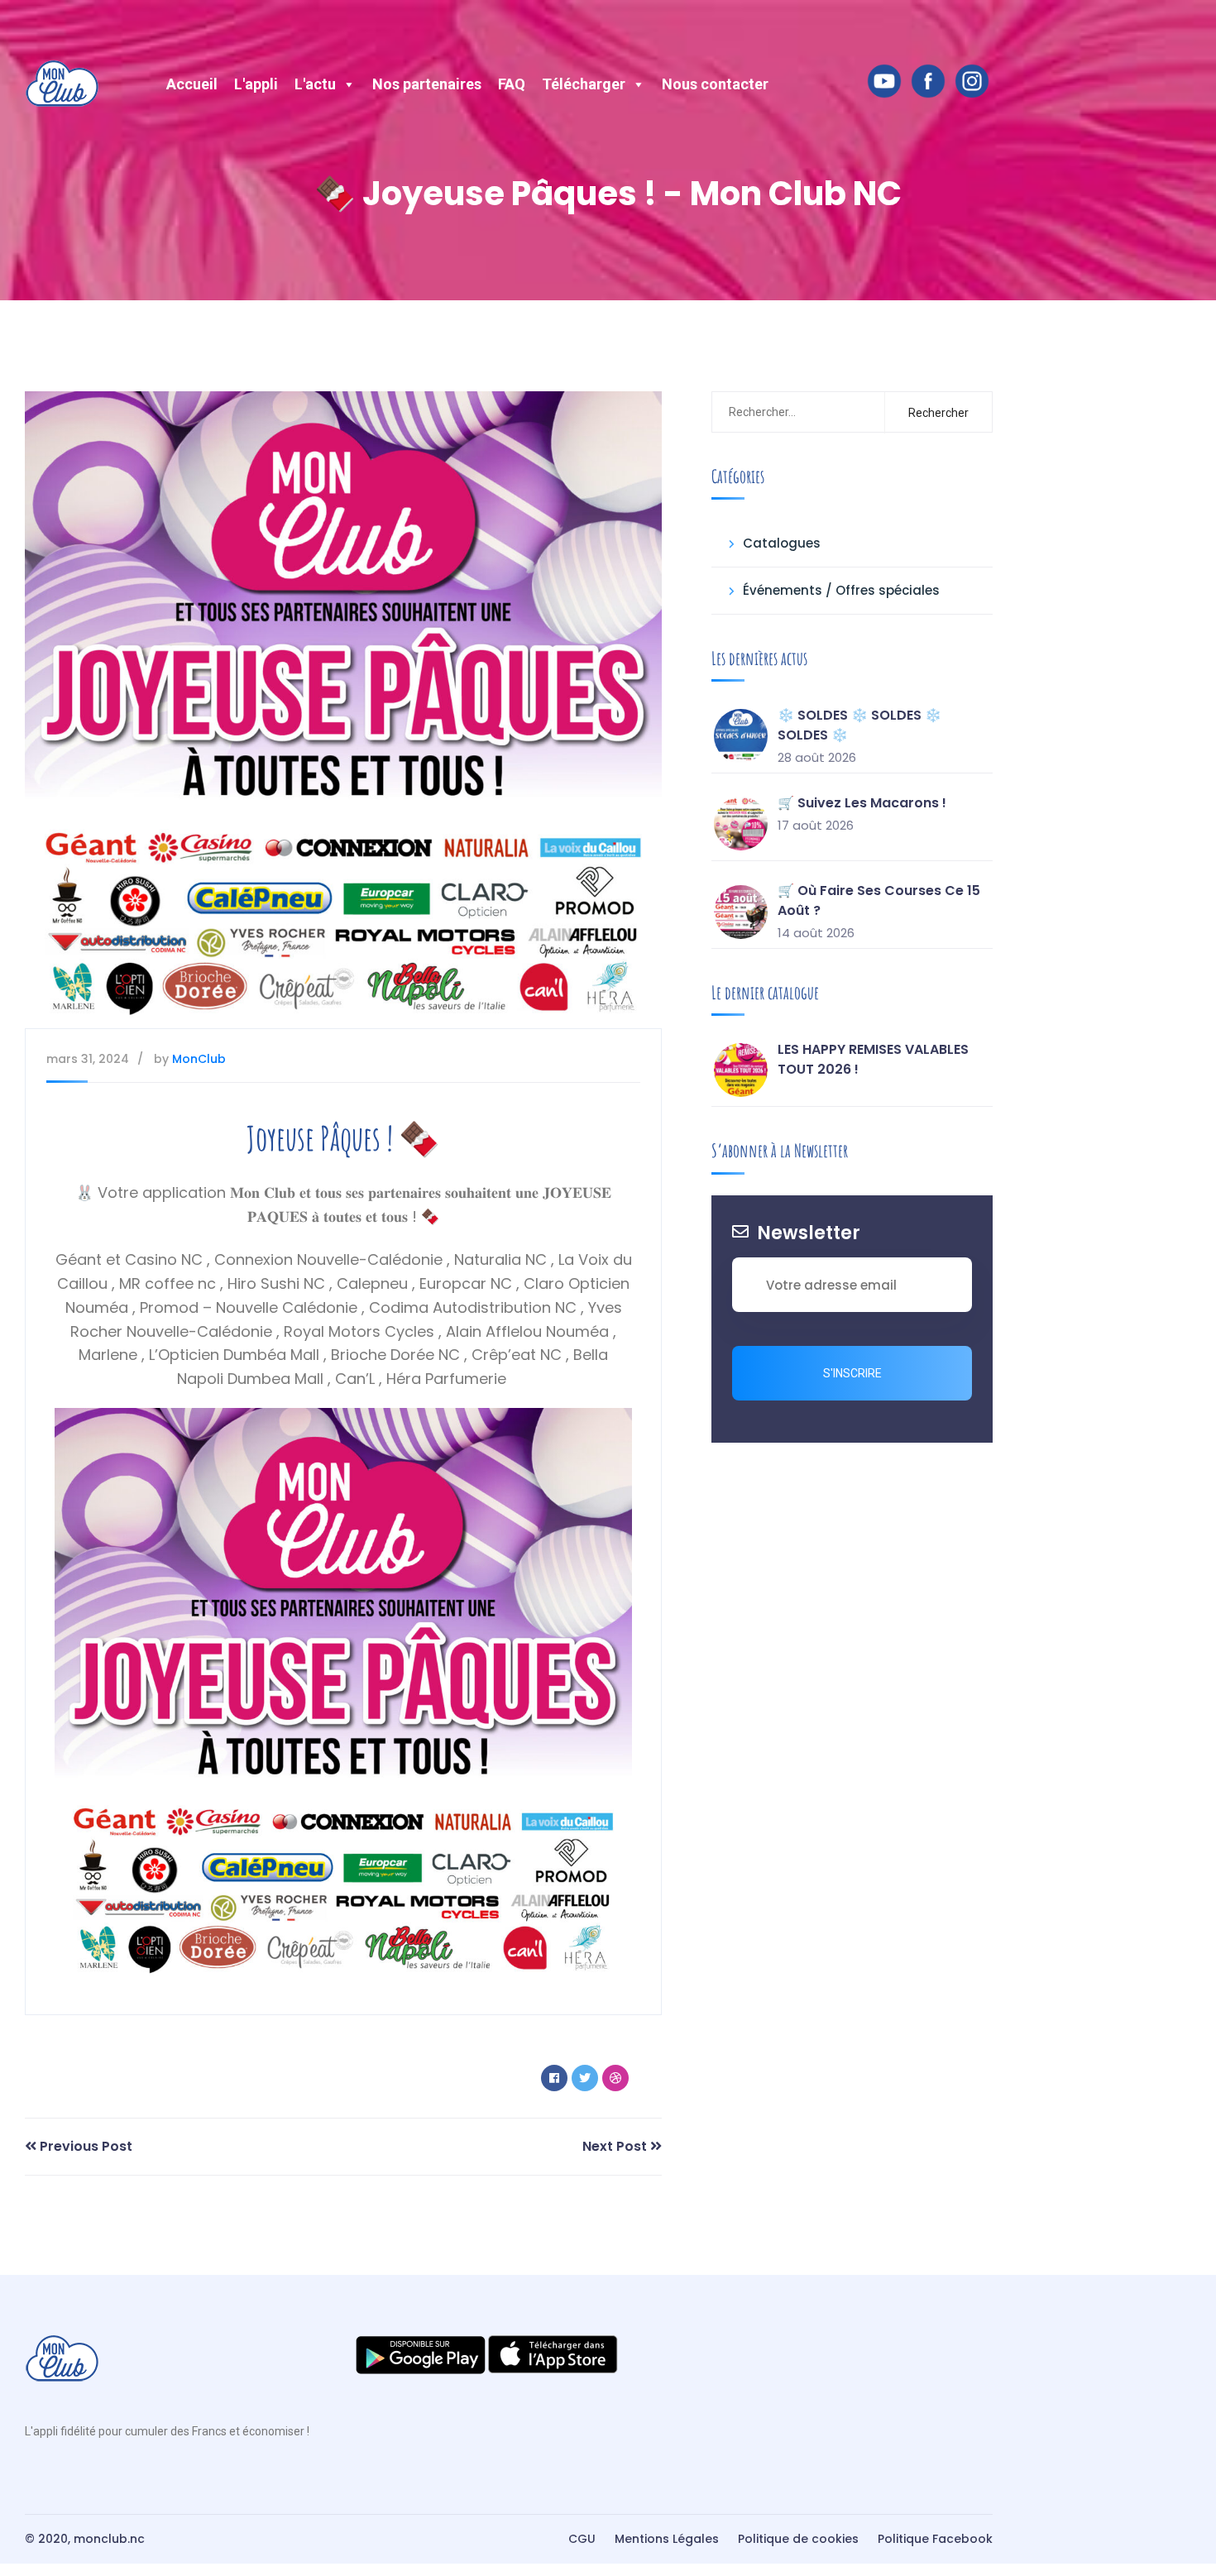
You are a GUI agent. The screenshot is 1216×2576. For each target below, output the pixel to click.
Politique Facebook (935, 2539)
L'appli (256, 84)
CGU (582, 2539)
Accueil (192, 84)
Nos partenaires (427, 84)
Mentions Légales (667, 2539)
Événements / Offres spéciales (841, 590)
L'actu (315, 84)
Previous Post (84, 2146)
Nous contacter (715, 84)
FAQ (512, 84)
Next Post (616, 2146)
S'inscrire (852, 1373)
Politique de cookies (798, 2539)
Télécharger (584, 84)
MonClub (199, 1059)
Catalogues (782, 543)
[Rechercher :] (795, 412)
